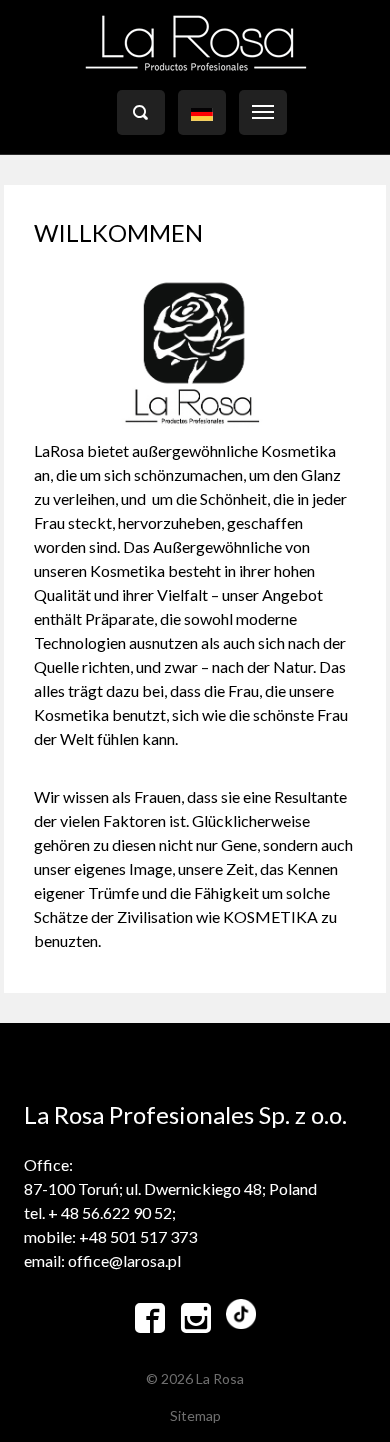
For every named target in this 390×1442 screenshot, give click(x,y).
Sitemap (195, 1415)
